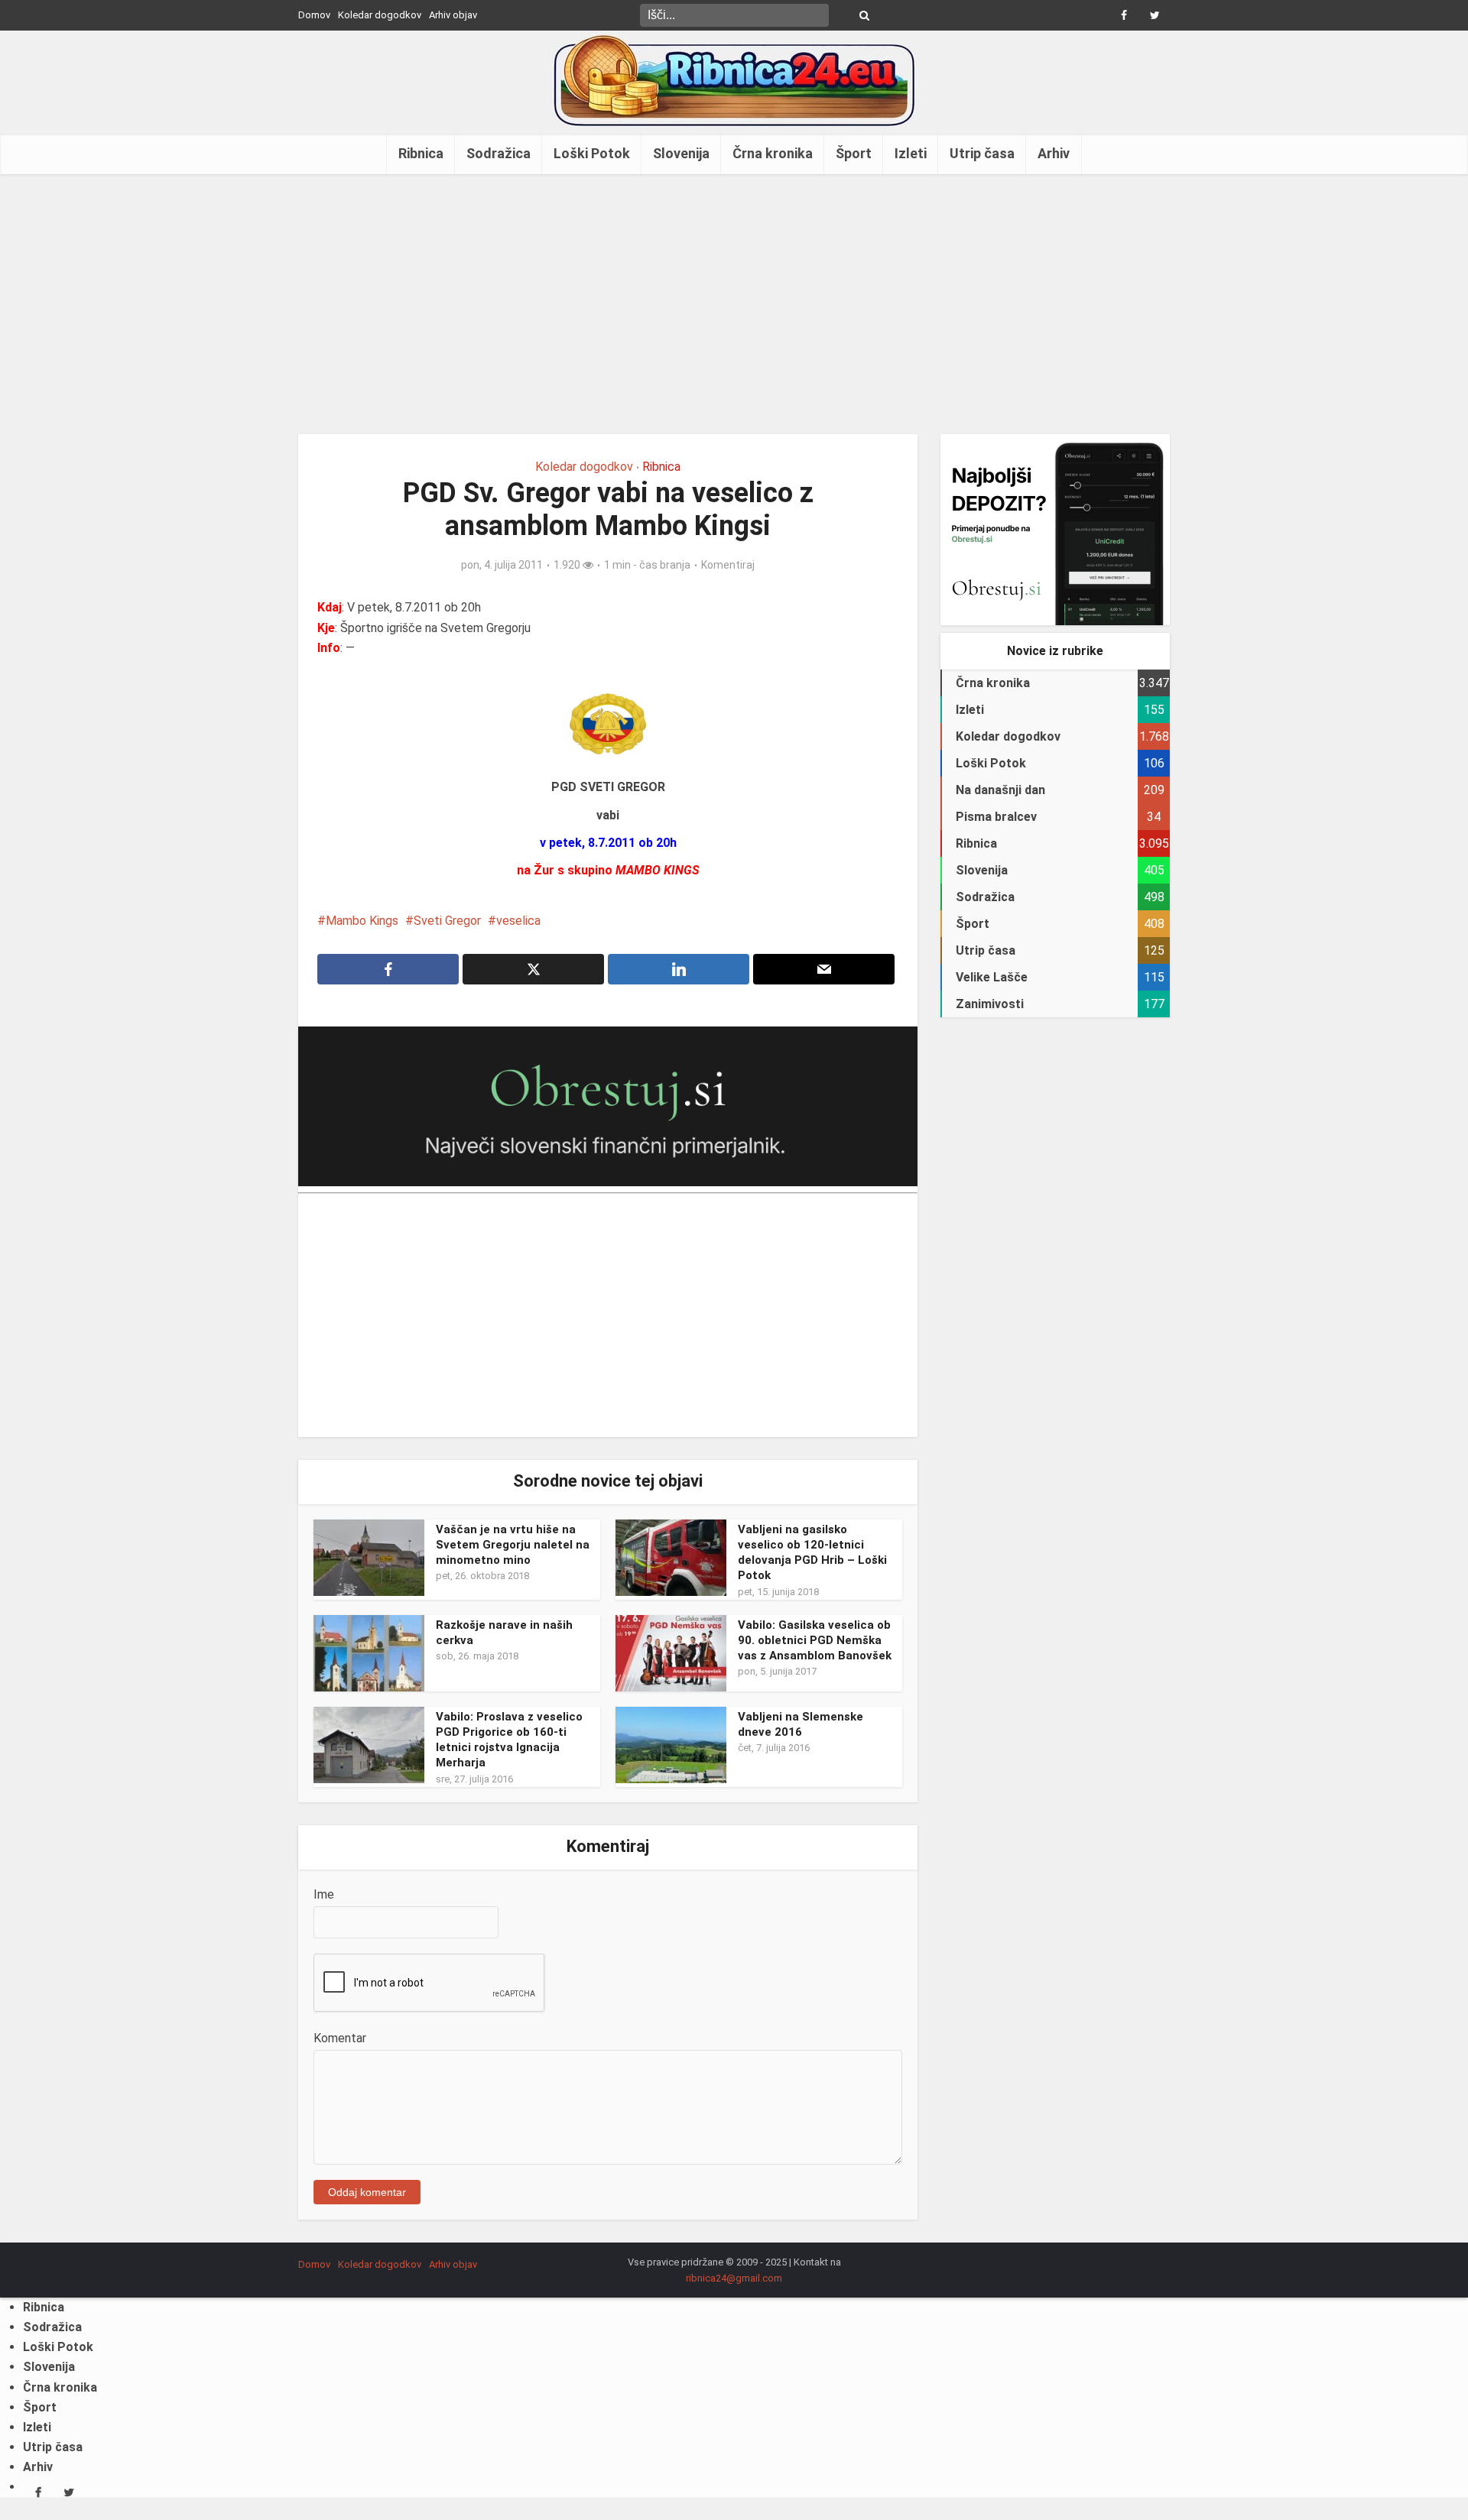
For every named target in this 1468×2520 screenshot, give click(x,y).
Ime (324, 1894)
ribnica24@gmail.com (734, 2278)
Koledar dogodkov (380, 15)
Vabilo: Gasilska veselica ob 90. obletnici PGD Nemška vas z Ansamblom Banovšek (815, 1641)
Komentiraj (728, 565)
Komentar (340, 2038)
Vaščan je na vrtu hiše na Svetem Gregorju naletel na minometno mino (513, 1545)
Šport (854, 153)
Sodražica (499, 153)
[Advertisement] (734, 304)
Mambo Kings (362, 921)
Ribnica (421, 153)
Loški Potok (592, 153)
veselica (518, 921)
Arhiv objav (453, 15)
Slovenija (681, 153)
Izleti (911, 153)
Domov (314, 15)
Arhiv (1054, 153)
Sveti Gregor (447, 921)
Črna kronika (773, 153)
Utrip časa (982, 153)
